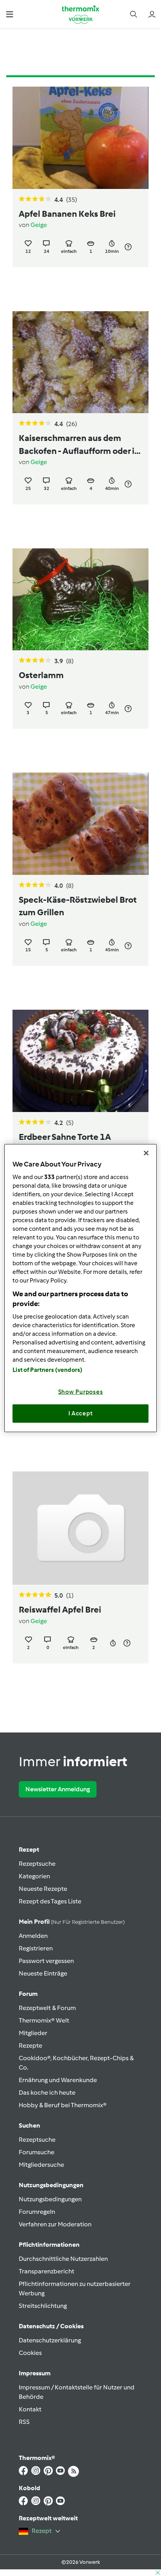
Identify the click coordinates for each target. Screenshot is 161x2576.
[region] (80, 1288)
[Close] (146, 1153)
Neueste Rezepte (43, 1889)
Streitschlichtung (43, 2306)
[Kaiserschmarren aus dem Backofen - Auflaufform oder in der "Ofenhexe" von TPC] (80, 362)
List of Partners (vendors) (47, 1370)
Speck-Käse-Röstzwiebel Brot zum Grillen (78, 906)
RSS (24, 2422)
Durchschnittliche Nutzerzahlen (63, 2259)
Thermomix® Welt (44, 2020)
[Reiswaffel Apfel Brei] (80, 1528)
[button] (10, 14)
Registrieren (36, 1948)
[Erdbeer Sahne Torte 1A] (80, 1061)
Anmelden (33, 1936)
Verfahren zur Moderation (55, 2224)
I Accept (81, 1413)
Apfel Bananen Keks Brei (67, 214)
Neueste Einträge (43, 1973)
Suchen (30, 2125)
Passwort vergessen (46, 1961)
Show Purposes (81, 1391)
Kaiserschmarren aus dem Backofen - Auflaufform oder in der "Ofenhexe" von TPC (79, 445)
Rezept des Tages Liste (50, 1901)
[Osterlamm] (80, 600)
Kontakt (30, 2409)
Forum (28, 1994)
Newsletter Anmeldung (58, 1789)
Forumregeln (37, 2212)
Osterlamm (41, 675)
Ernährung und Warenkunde (58, 2080)
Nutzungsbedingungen (50, 2199)
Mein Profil (72, 1922)
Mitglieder (33, 2033)
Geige (39, 225)
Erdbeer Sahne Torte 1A (65, 1137)
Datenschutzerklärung (50, 2340)
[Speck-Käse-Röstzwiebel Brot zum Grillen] (80, 824)
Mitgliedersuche (41, 2165)
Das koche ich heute (47, 2093)
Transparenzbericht (47, 2271)
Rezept (29, 1849)
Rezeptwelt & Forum (47, 2008)
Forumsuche (37, 2152)
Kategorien (34, 1876)
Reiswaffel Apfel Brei (60, 1610)
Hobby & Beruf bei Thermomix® (63, 2105)
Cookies (30, 2353)
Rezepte (30, 2045)
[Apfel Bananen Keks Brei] (80, 138)
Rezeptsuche (37, 1864)
